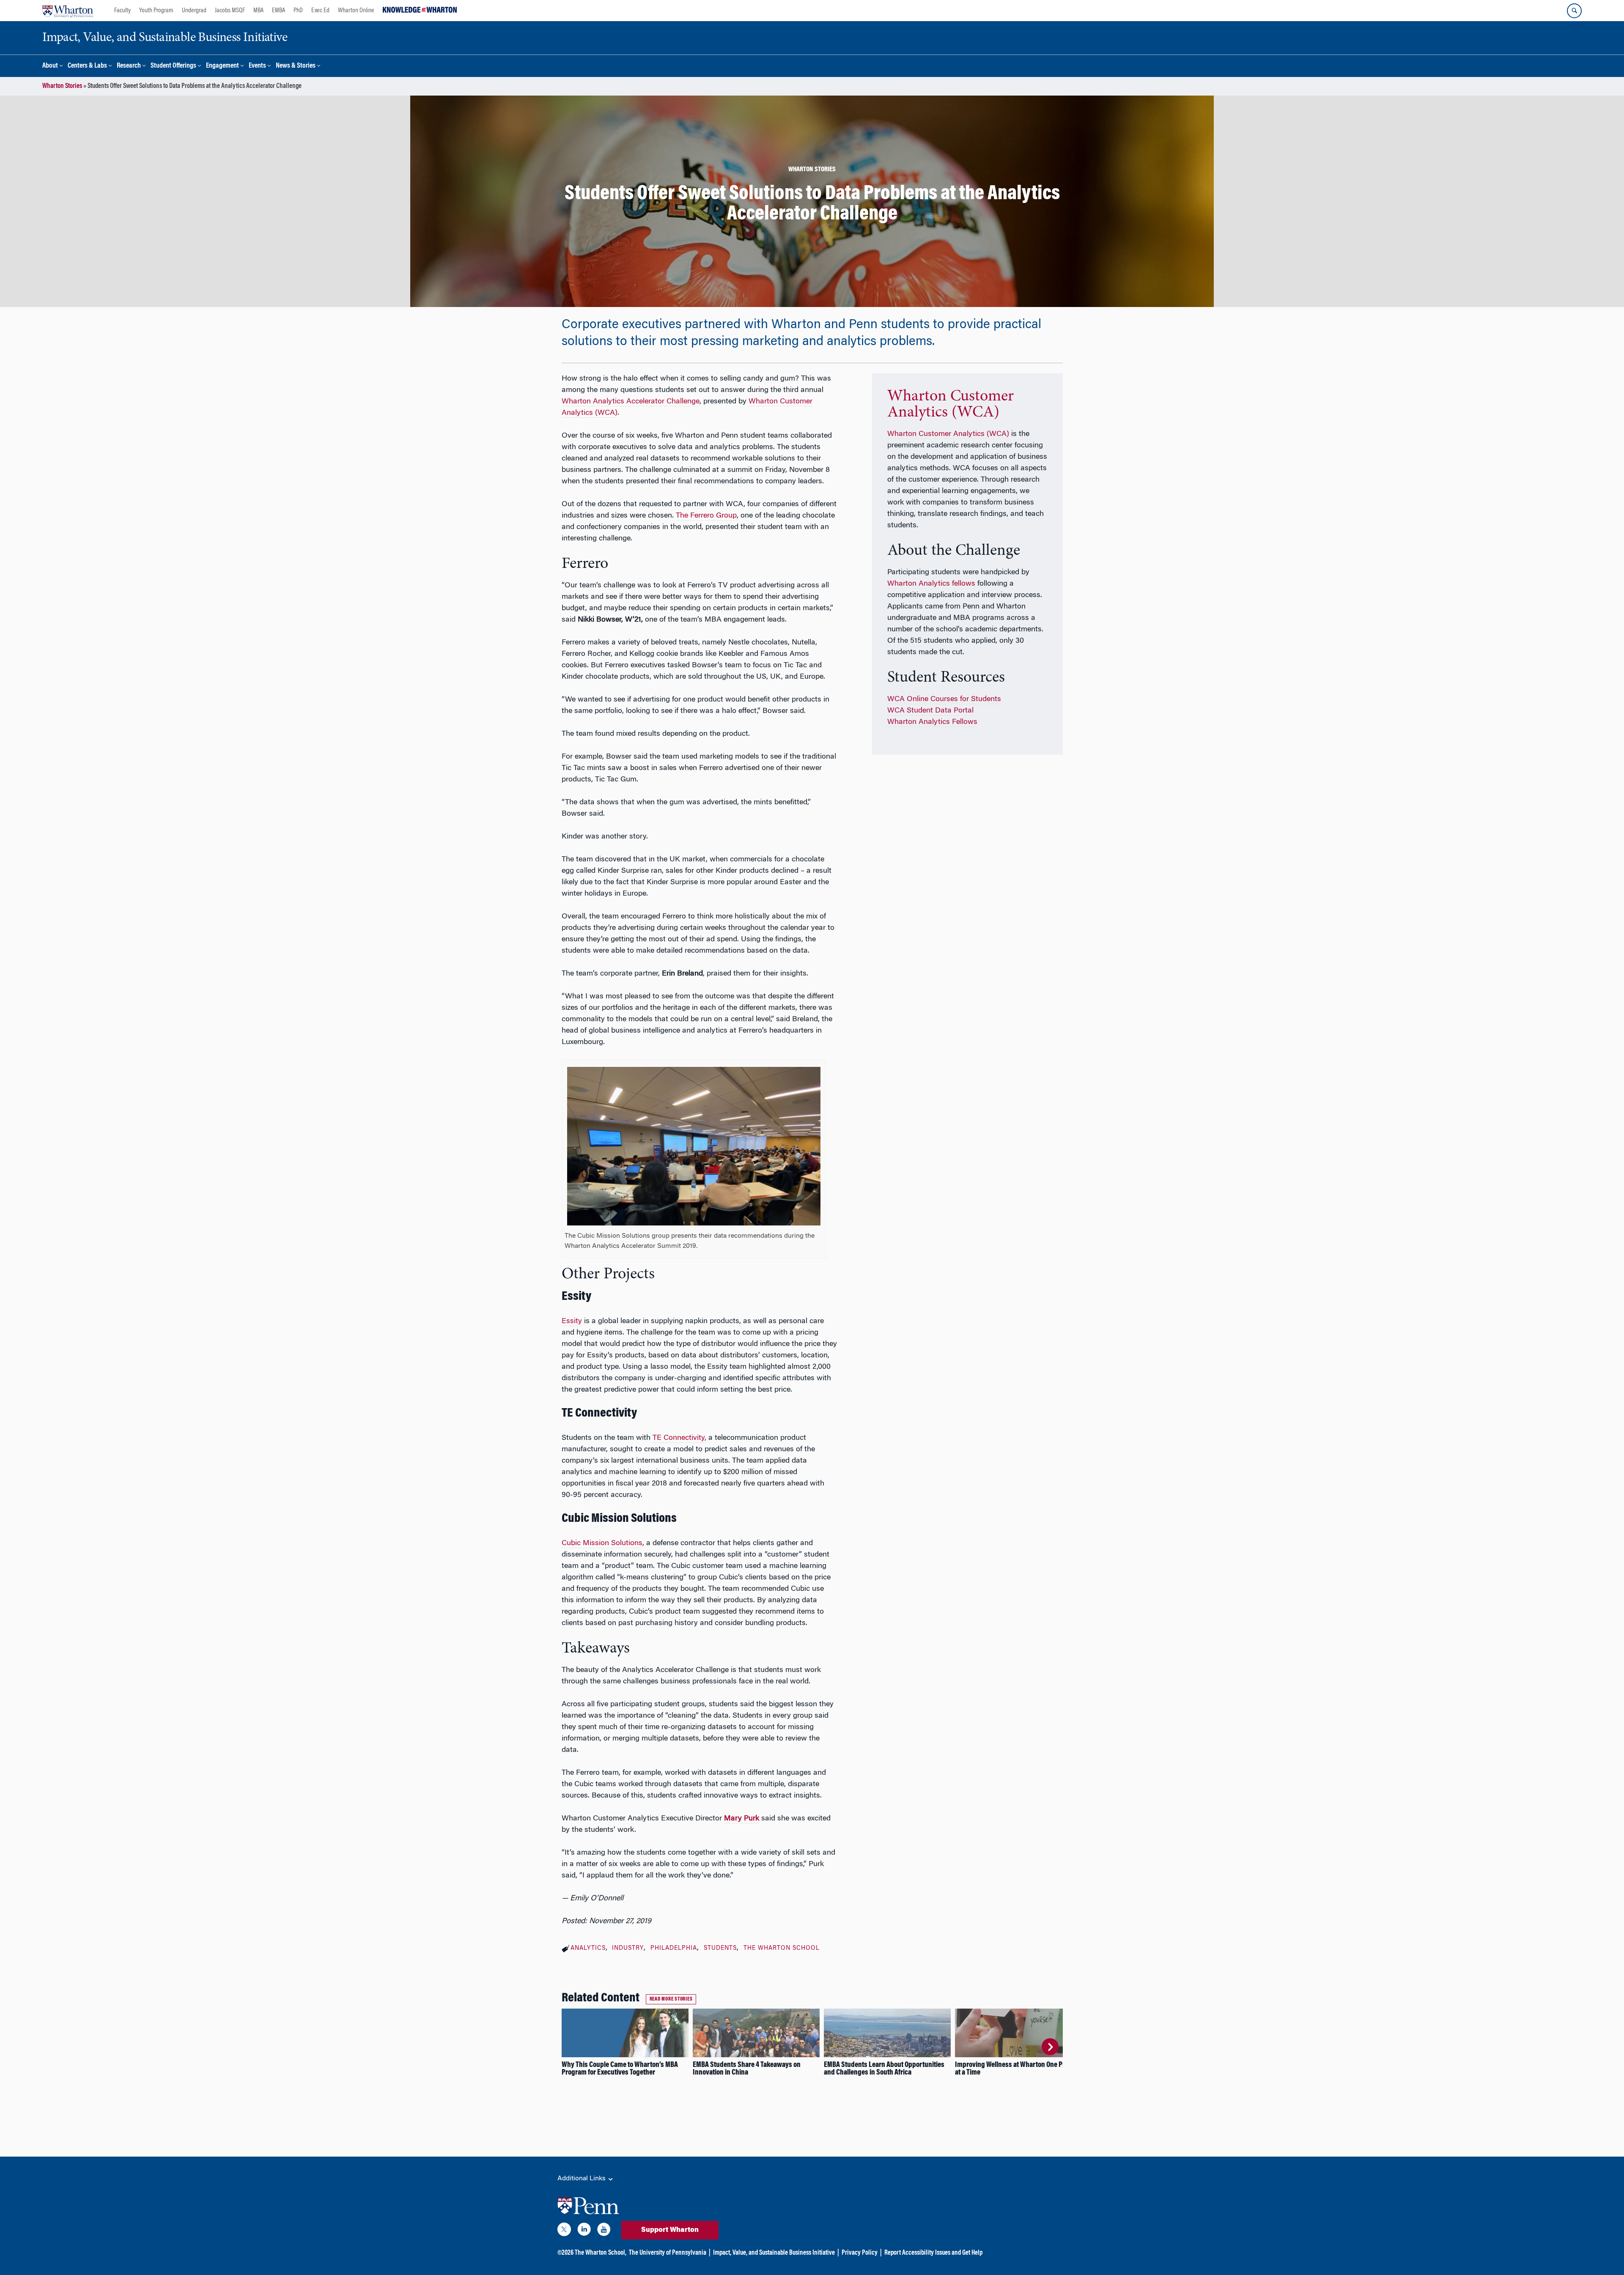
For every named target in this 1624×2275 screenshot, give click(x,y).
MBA (258, 11)
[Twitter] (564, 2231)
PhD (298, 11)
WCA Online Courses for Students (944, 699)
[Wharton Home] (68, 11)
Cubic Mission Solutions (602, 1543)
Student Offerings (173, 66)
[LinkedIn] (584, 2231)
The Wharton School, (601, 2253)
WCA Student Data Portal (930, 711)
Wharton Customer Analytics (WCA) (951, 405)
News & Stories (296, 66)
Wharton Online (356, 11)
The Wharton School (782, 1949)
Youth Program (156, 11)
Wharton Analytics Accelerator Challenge (631, 402)
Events (257, 66)
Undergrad (194, 11)
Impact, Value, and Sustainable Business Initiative (774, 2253)
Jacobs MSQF (230, 11)
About (50, 66)
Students (720, 1949)
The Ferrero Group (706, 516)
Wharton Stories (62, 86)
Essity (572, 1321)
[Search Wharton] (1574, 11)
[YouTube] (604, 2231)
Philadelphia (674, 1949)
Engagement (222, 66)
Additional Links (582, 2179)
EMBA (278, 11)
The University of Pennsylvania (668, 2253)
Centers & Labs (87, 66)
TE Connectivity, (679, 1438)
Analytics (588, 1949)
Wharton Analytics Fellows (932, 722)
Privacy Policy (860, 2253)
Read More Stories (671, 1999)
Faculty (122, 11)
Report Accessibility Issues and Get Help (933, 2253)
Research (129, 66)
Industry (628, 1949)
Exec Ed (320, 11)
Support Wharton (670, 2230)
